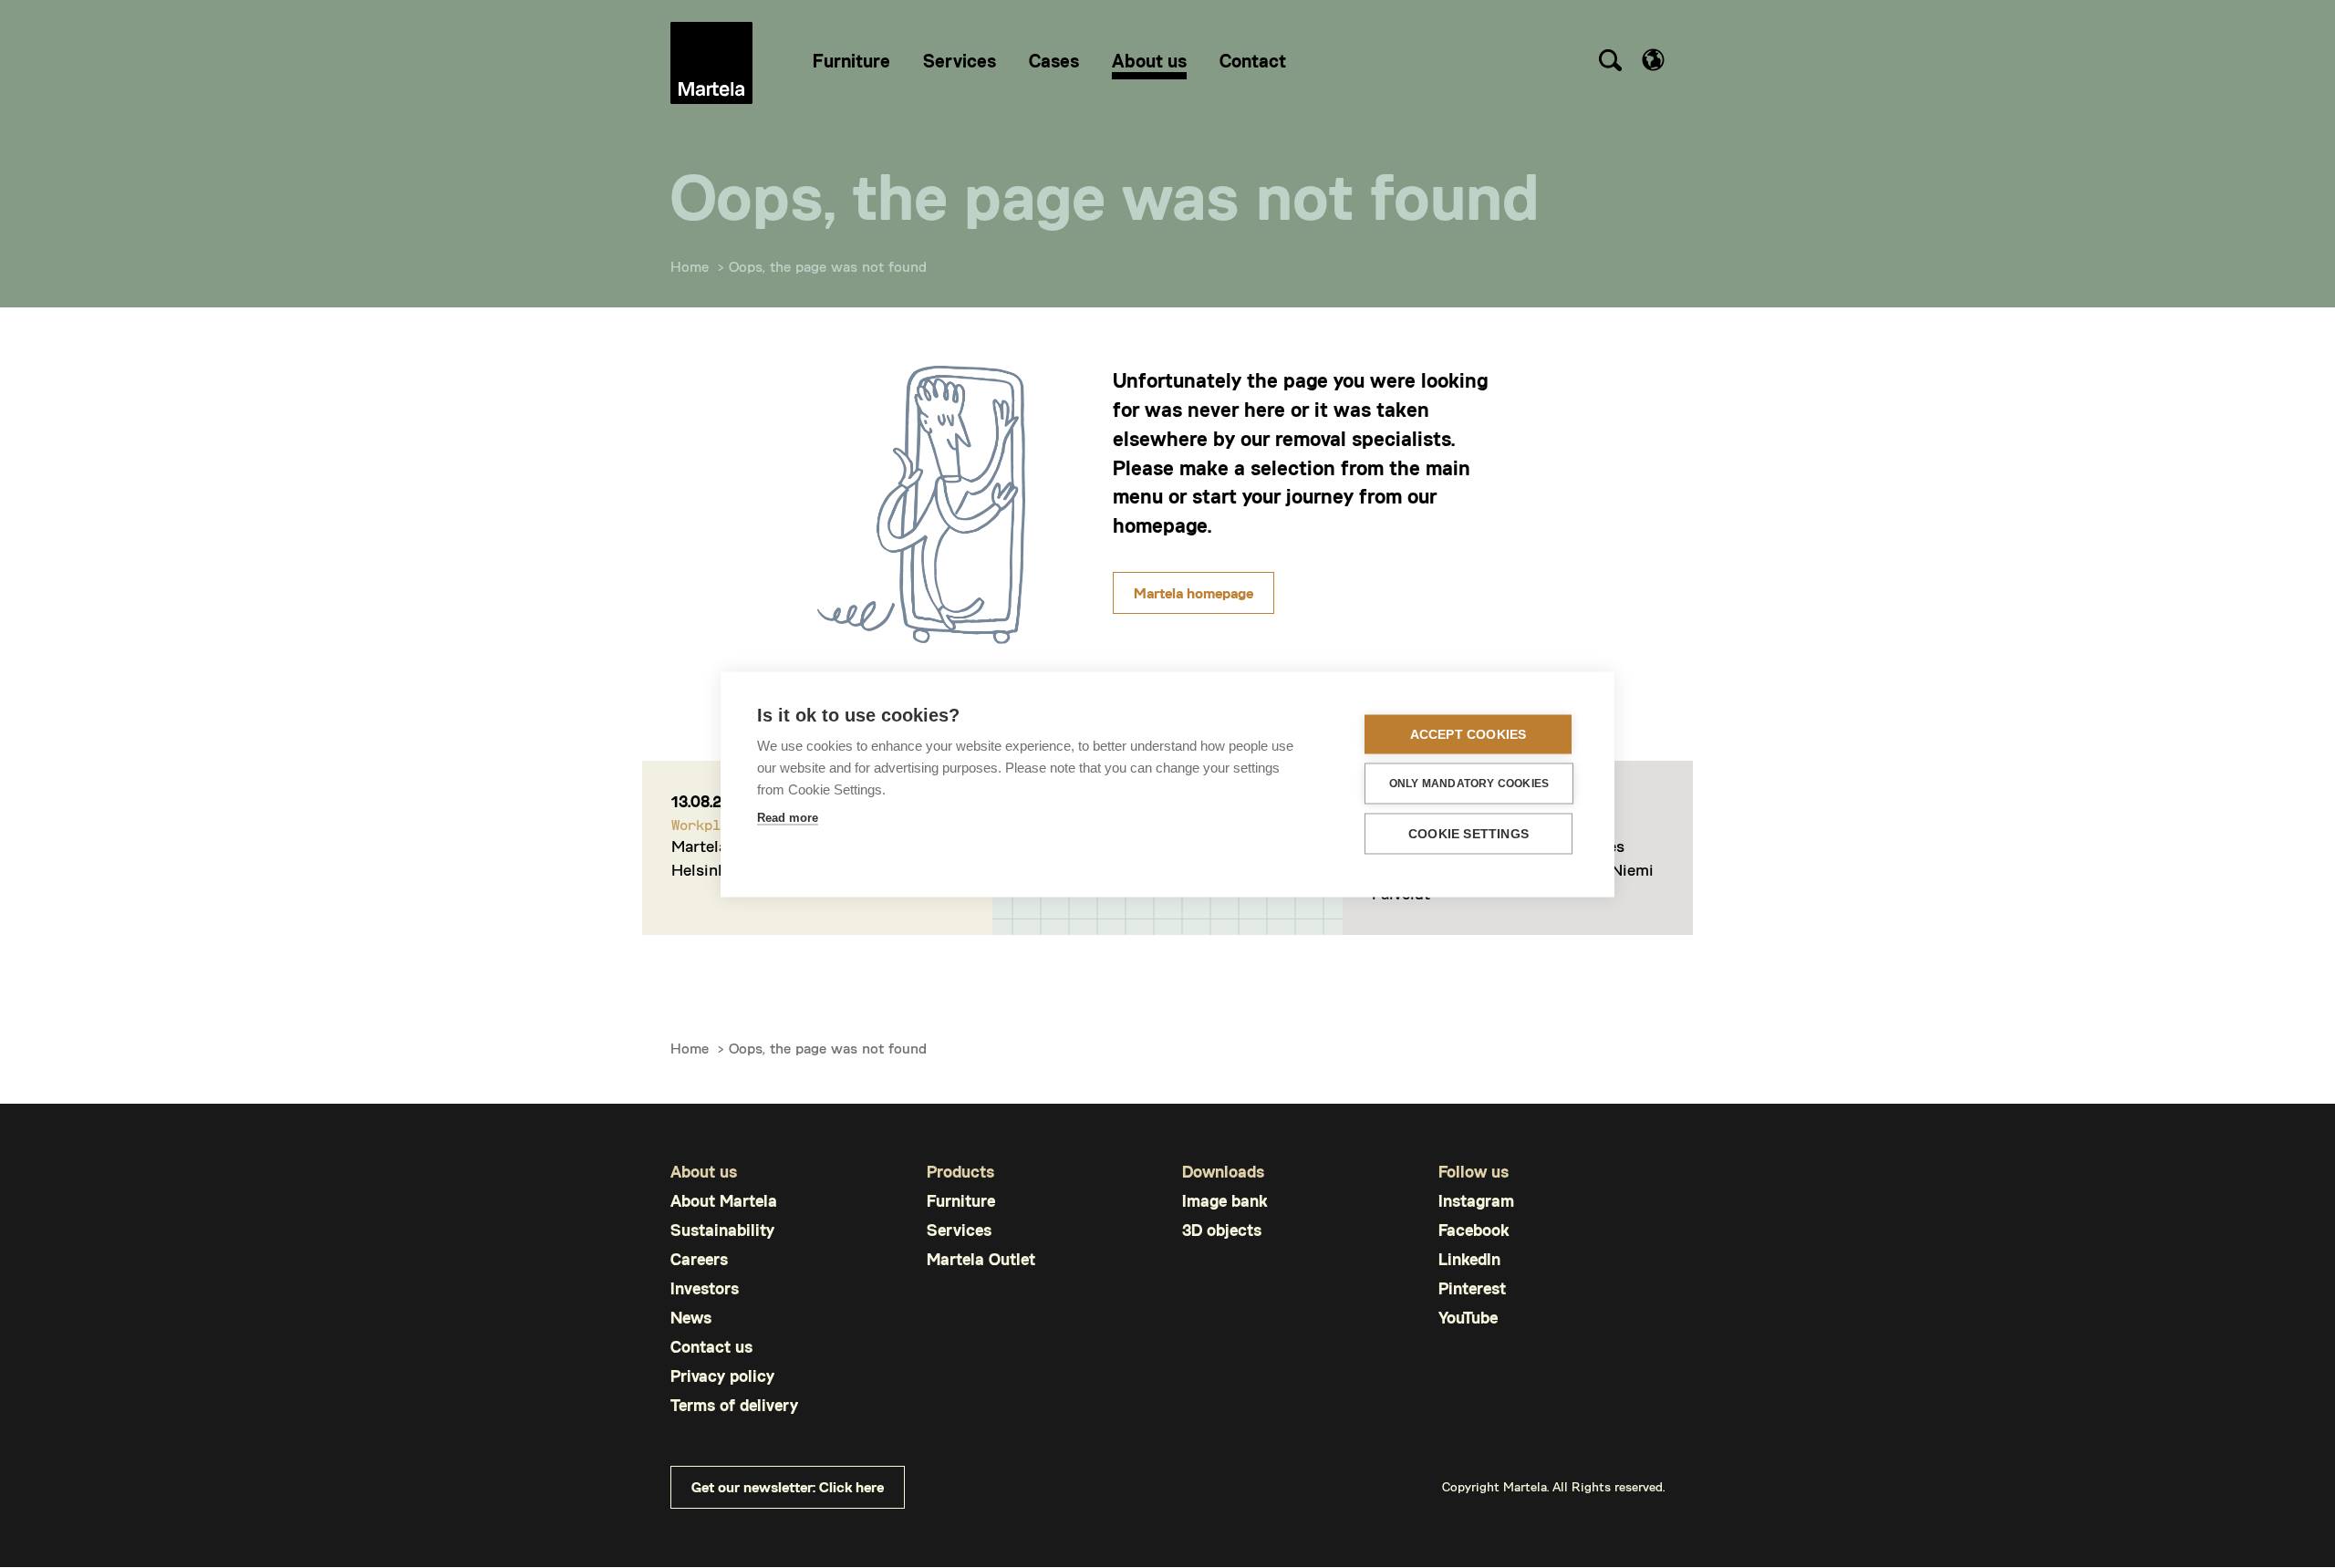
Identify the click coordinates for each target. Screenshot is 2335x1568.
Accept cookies (1468, 734)
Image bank (1225, 1201)
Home (690, 266)
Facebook (1474, 1230)
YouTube (1468, 1318)
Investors (705, 1288)
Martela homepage (1193, 592)
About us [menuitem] (1149, 60)
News (691, 1318)
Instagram (1476, 1201)
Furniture (961, 1201)
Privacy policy (722, 1376)
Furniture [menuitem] (851, 60)
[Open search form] (1610, 63)
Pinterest (1472, 1288)
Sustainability (722, 1230)
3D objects (1222, 1230)
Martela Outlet (981, 1259)
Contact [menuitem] (1253, 60)
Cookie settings (1468, 833)
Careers (699, 1259)
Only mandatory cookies (1469, 784)
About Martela (724, 1201)
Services (959, 1230)
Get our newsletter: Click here (788, 1486)
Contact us (711, 1347)
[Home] (711, 63)
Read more (788, 817)
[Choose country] (1653, 60)
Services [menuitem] (960, 60)
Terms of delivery (734, 1405)
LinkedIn (1469, 1259)
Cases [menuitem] (1054, 60)
